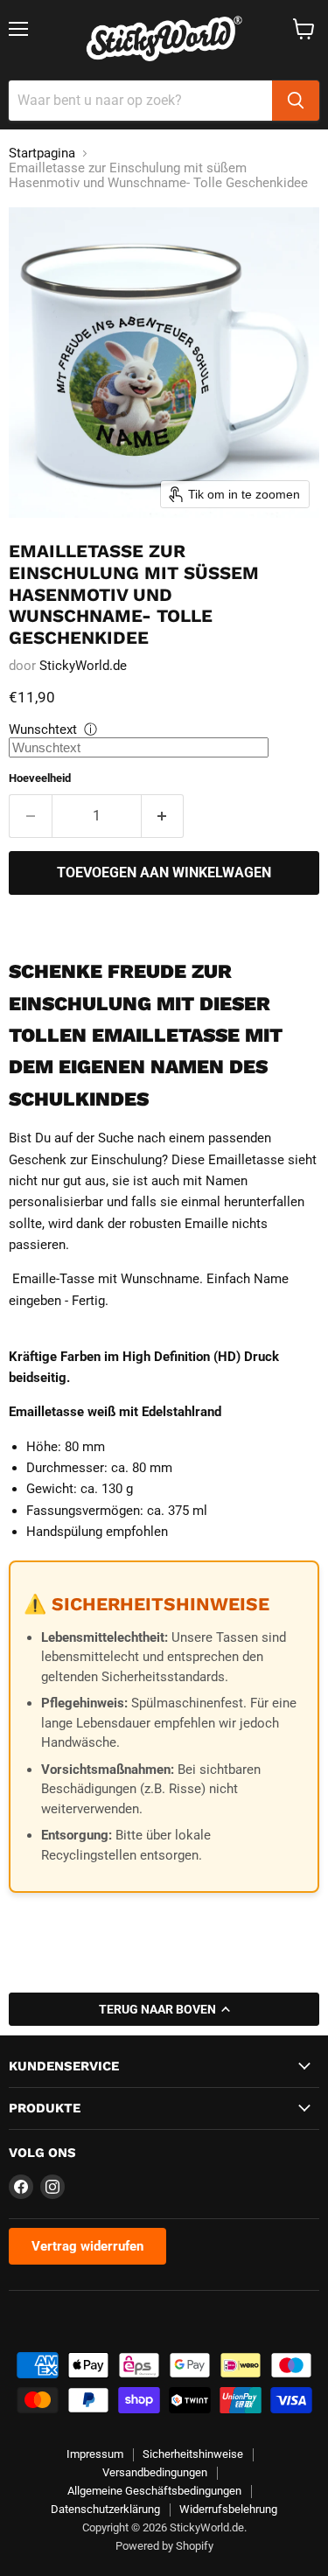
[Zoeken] (296, 101)
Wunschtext (43, 730)
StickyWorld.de (83, 666)
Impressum (95, 2454)
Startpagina (42, 154)
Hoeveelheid (40, 778)
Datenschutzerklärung (105, 2509)
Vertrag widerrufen (87, 2246)
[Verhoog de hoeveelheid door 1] (163, 816)
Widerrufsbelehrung (228, 2509)
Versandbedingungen (155, 2472)
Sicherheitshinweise (193, 2454)
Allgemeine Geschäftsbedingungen (154, 2491)
